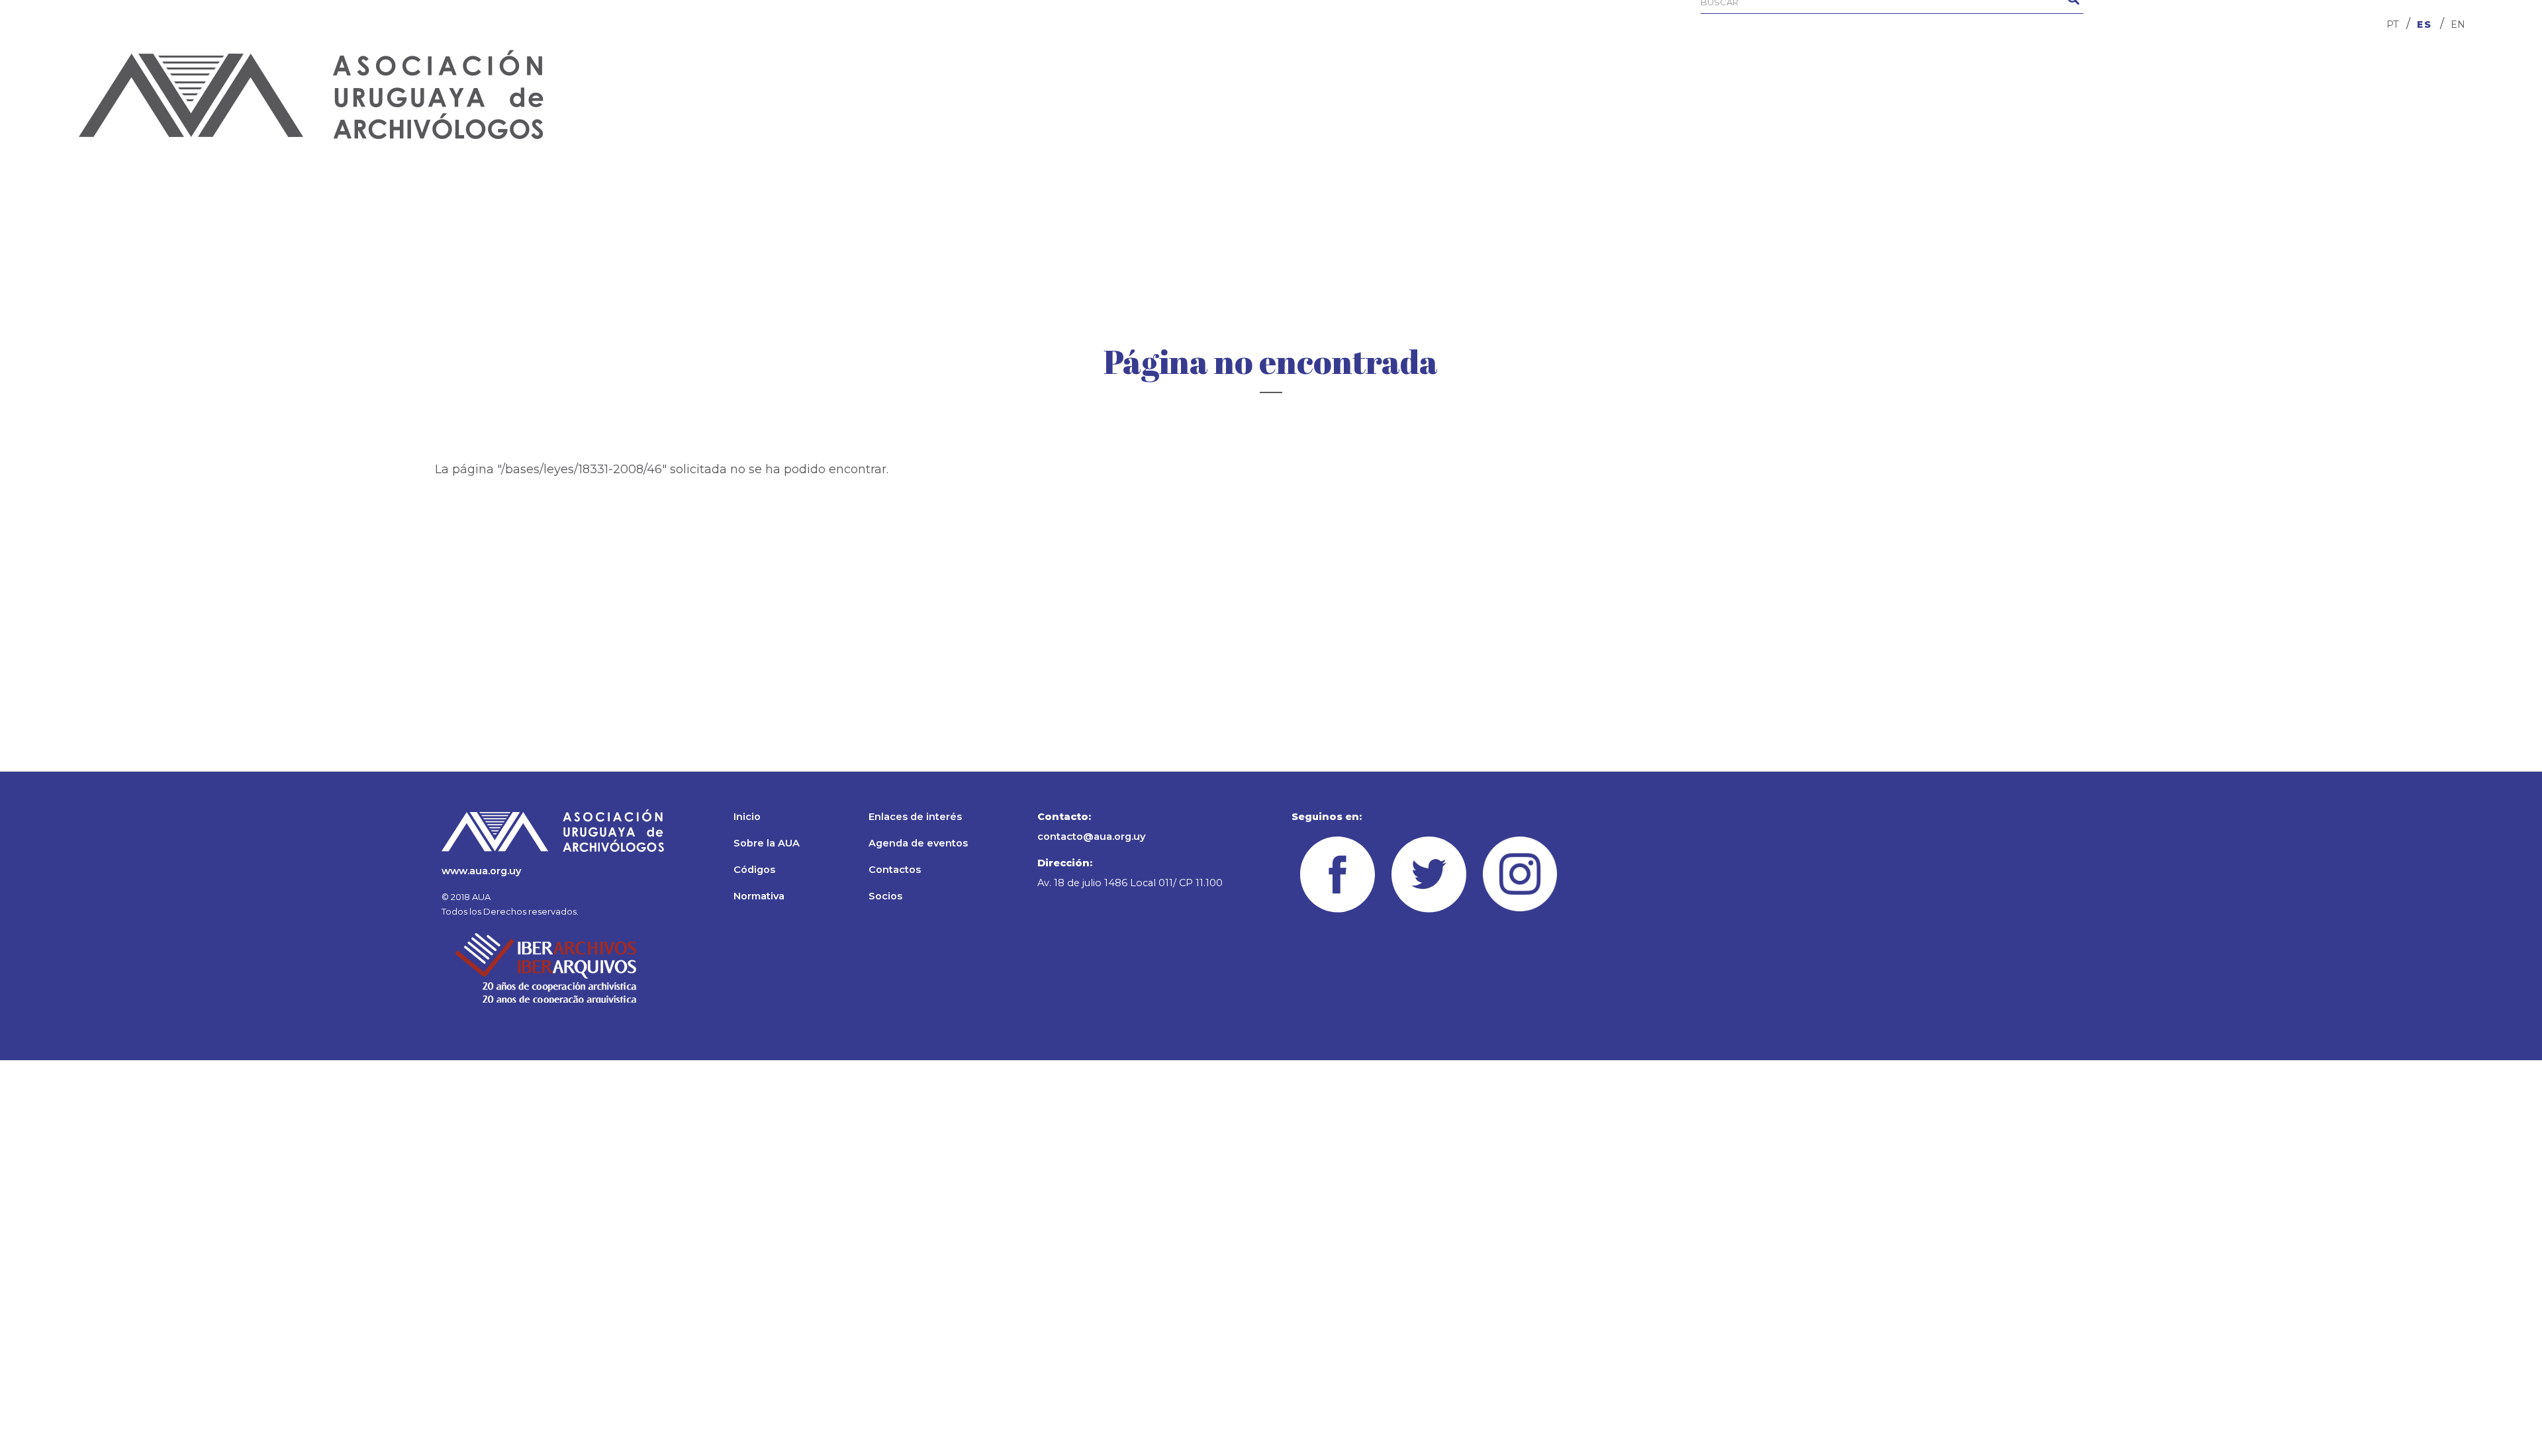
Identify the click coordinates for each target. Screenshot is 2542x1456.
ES (2424, 24)
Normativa (759, 896)
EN (2458, 24)
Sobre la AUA (767, 843)
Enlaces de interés (915, 817)
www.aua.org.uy (481, 871)
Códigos (754, 870)
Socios (885, 896)
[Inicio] (311, 94)
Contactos (895, 870)
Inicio (747, 817)
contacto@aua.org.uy (1091, 837)
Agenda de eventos (918, 843)
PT (2392, 24)
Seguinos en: (1327, 817)
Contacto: (1064, 817)
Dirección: (1065, 863)
